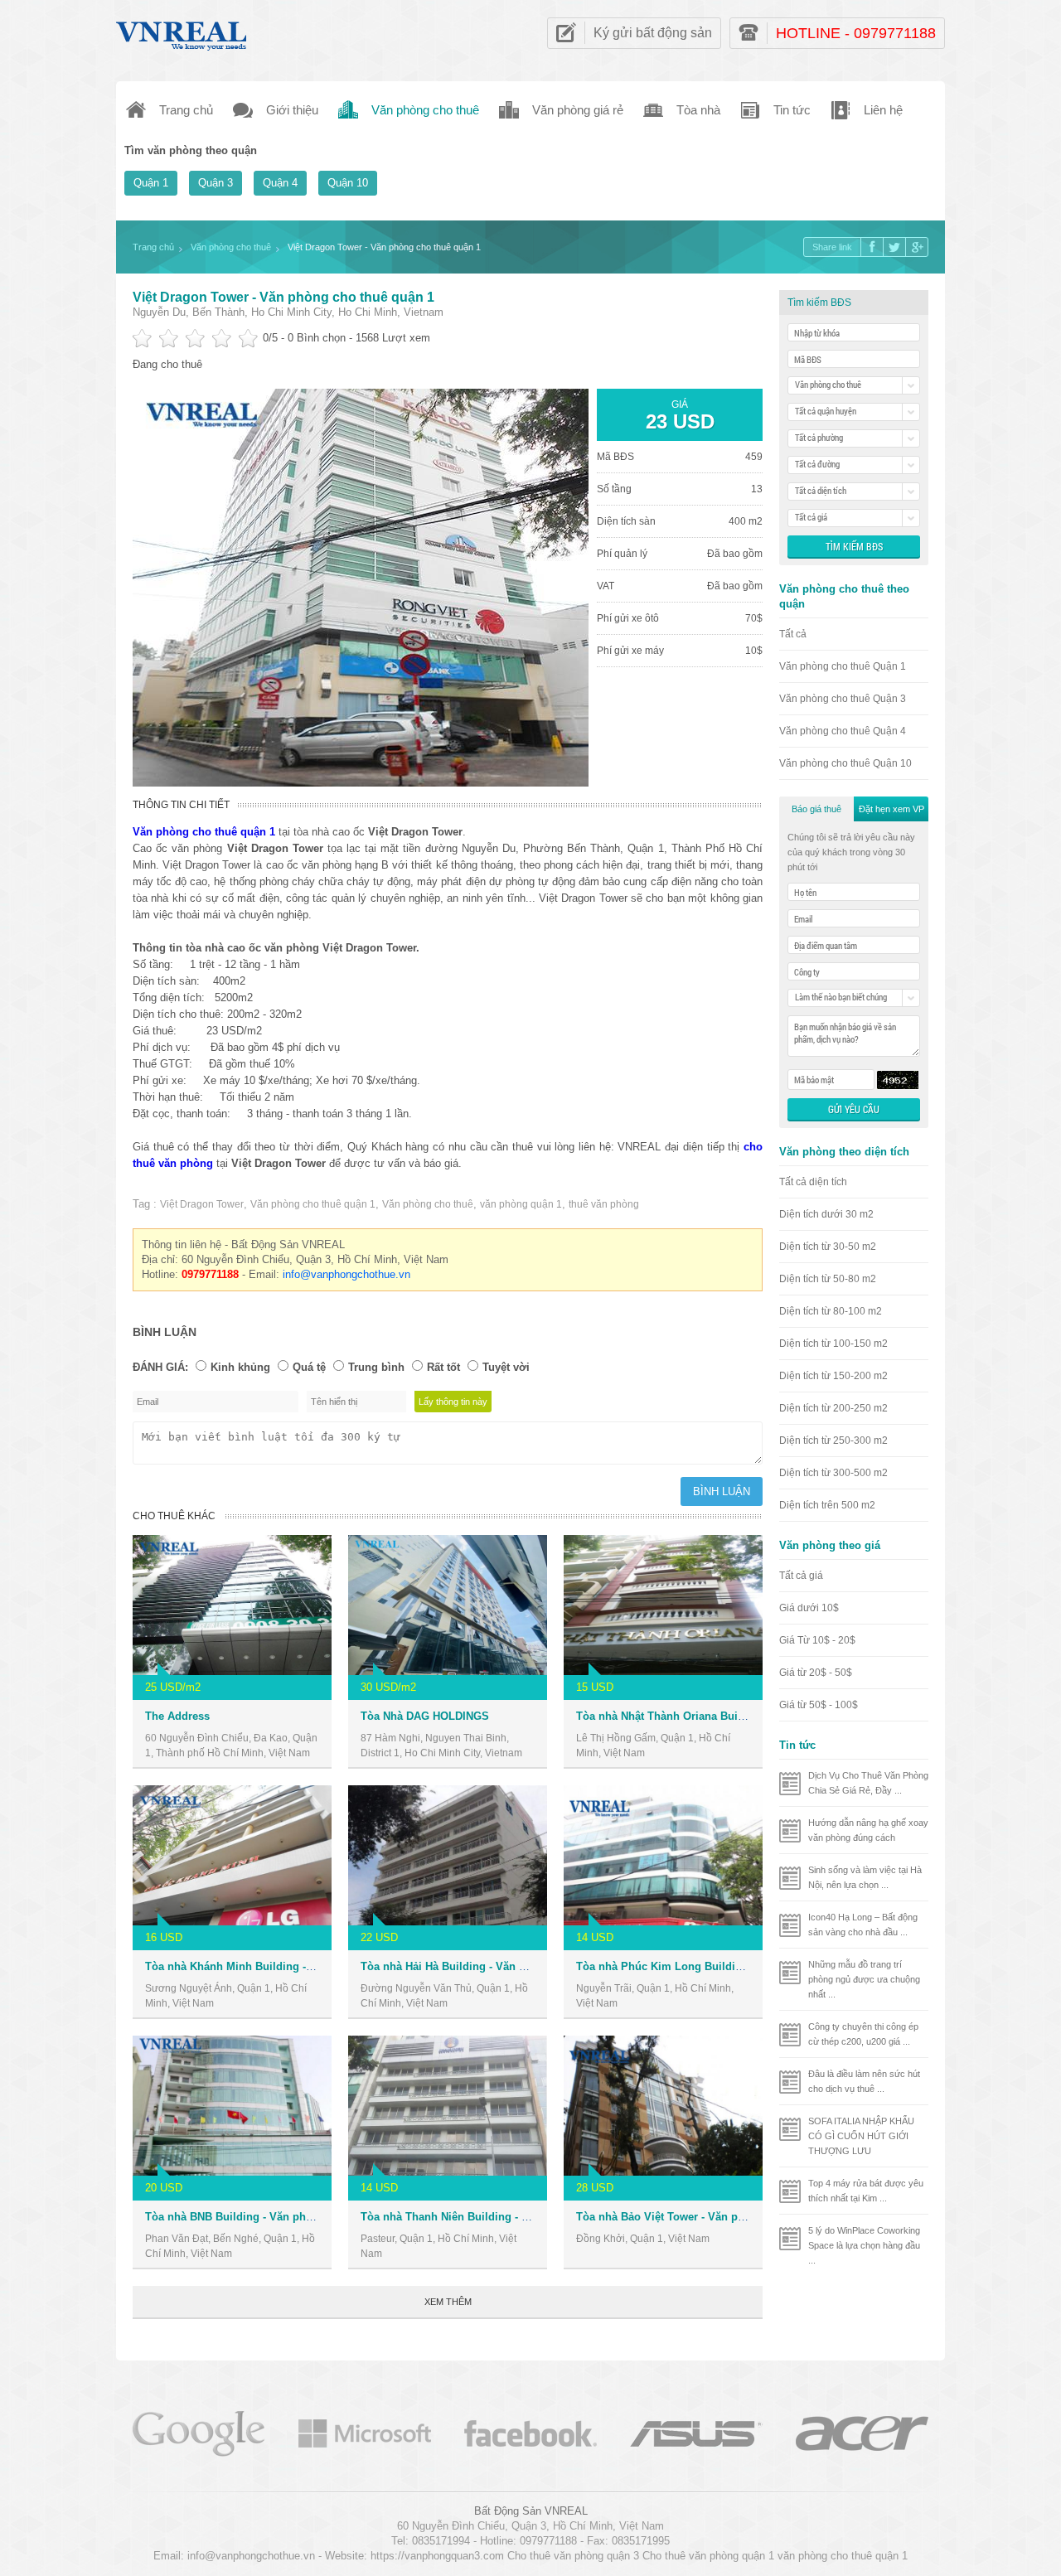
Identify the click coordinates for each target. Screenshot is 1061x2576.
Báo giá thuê (816, 809)
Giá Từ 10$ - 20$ (817, 1640)
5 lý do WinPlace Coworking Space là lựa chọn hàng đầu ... (864, 2245)
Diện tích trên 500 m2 (827, 1505)
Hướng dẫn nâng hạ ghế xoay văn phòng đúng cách (868, 1830)
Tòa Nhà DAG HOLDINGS (425, 1716)
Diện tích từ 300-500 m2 (833, 1473)
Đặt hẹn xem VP (891, 809)
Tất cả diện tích (813, 1182)
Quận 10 (348, 183)
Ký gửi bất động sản (653, 33)
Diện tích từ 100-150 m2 (833, 1344)
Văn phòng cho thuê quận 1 (313, 1204)
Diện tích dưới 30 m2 (826, 1214)
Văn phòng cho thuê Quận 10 (845, 763)
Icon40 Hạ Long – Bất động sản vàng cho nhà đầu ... (863, 1925)
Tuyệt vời (506, 1367)
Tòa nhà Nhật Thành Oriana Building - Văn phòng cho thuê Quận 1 (747, 1716)
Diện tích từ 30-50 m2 (828, 1247)
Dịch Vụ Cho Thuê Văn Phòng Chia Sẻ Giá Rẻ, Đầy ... (868, 1783)
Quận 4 (280, 183)
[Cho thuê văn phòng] (199, 2432)
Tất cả (793, 634)
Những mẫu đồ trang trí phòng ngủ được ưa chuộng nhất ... (864, 1979)
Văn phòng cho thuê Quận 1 (843, 666)
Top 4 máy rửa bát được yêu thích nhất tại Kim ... (866, 2191)
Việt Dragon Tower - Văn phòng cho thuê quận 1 (283, 297)
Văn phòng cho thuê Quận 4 (843, 731)
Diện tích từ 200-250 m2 (833, 1408)
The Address (177, 1716)
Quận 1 (151, 183)
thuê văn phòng (604, 1204)
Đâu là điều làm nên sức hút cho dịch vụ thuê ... (864, 2081)
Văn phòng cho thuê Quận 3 (843, 699)
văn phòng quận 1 (521, 1204)
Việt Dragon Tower (202, 1204)
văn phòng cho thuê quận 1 (843, 2556)
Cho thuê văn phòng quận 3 (573, 2556)
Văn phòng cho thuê (428, 1204)
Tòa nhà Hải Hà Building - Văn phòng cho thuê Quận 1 (500, 1966)
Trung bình (376, 1367)
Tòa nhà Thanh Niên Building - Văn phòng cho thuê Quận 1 (513, 2217)
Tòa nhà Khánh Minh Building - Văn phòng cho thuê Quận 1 (299, 1966)
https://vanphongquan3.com (437, 2556)
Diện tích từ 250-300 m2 (833, 1441)
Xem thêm (448, 2302)
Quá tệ (309, 1367)
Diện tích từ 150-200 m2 (833, 1376)
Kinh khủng (240, 1367)
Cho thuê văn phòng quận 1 (708, 2556)
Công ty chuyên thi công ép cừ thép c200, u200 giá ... (863, 2034)
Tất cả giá (801, 1576)
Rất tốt (443, 1367)
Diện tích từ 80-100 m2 (831, 1311)
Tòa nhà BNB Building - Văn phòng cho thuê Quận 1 (279, 2217)
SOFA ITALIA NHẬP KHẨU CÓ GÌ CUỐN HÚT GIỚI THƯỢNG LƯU (861, 2136)
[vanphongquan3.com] (182, 32)
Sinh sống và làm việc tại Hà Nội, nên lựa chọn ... (865, 1877)
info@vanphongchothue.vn (346, 1274)
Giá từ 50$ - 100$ (819, 1705)
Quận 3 (216, 183)
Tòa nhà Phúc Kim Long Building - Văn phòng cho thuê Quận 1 (739, 1966)
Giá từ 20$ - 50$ (816, 1673)
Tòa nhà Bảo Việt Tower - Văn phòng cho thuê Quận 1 (714, 2217)
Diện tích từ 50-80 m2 (828, 1279)
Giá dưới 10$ (809, 1608)
